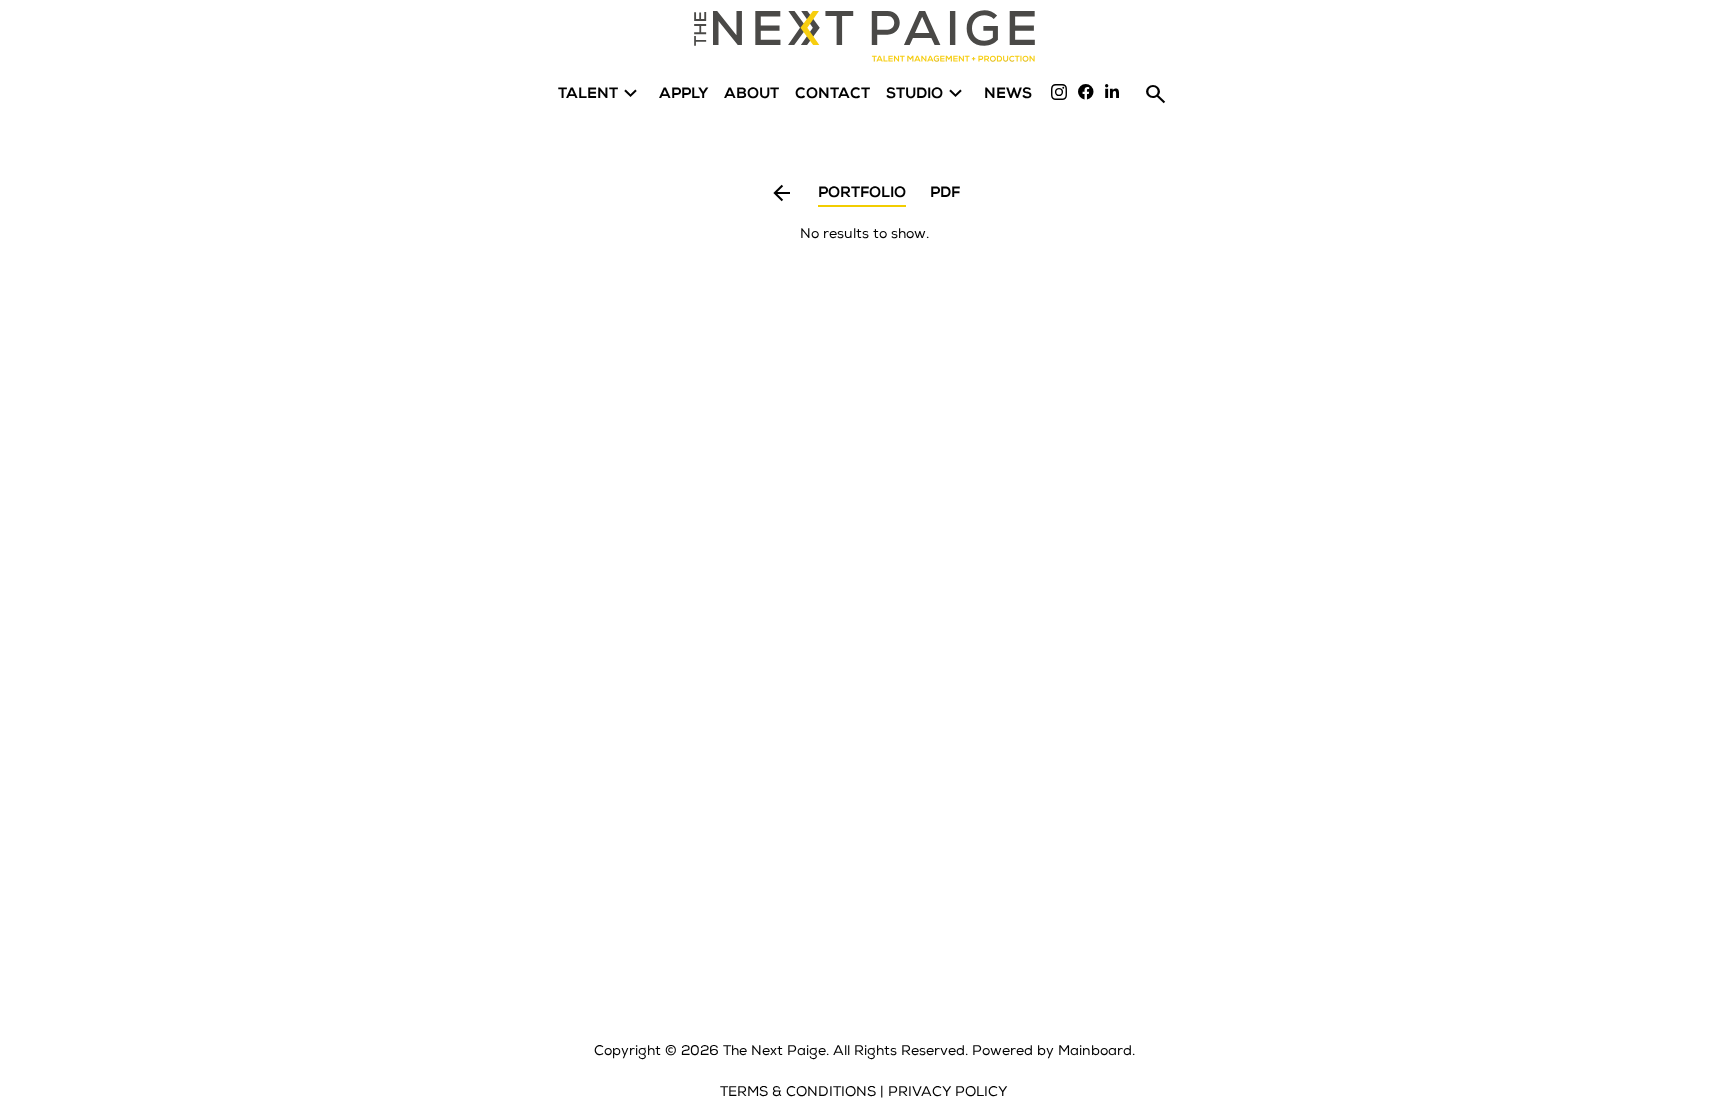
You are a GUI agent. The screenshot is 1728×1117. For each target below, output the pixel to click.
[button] (781, 197)
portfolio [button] (862, 193)
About (751, 93)
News (1008, 93)
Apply (683, 93)
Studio (927, 93)
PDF (945, 193)
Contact (832, 93)
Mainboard (1095, 1050)
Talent (600, 93)
